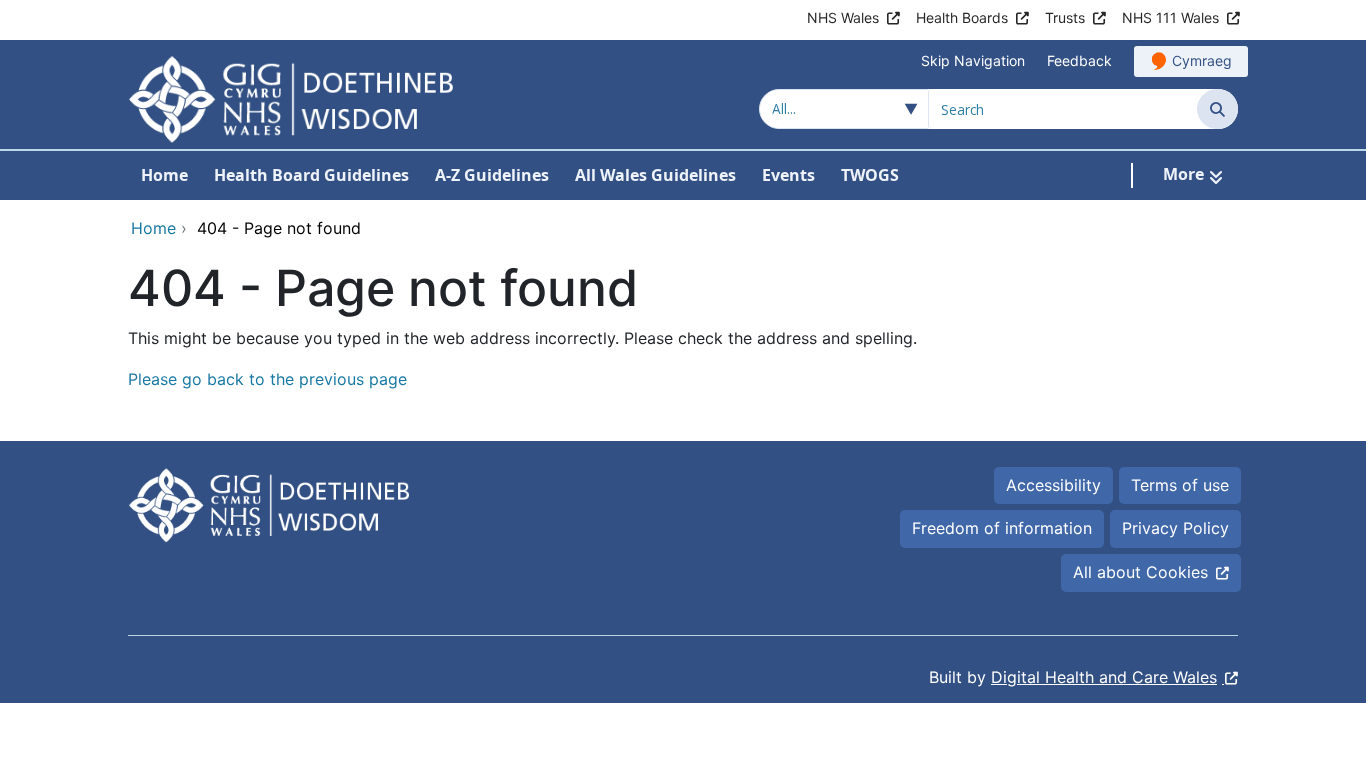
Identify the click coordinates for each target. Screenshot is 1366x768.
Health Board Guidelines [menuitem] (311, 175)
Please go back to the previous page (267, 379)
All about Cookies (1140, 572)
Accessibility (1053, 485)
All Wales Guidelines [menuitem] (655, 175)
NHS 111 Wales (1170, 17)
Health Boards (962, 17)
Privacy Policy (1175, 528)
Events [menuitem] (788, 175)
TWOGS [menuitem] (870, 175)
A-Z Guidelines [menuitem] (492, 175)
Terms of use (1180, 485)
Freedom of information (1002, 528)
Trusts (1065, 17)
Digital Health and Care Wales (1104, 677)
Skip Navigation (973, 60)
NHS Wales (843, 17)
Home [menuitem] (164, 175)
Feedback (1079, 60)
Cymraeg (1202, 60)
